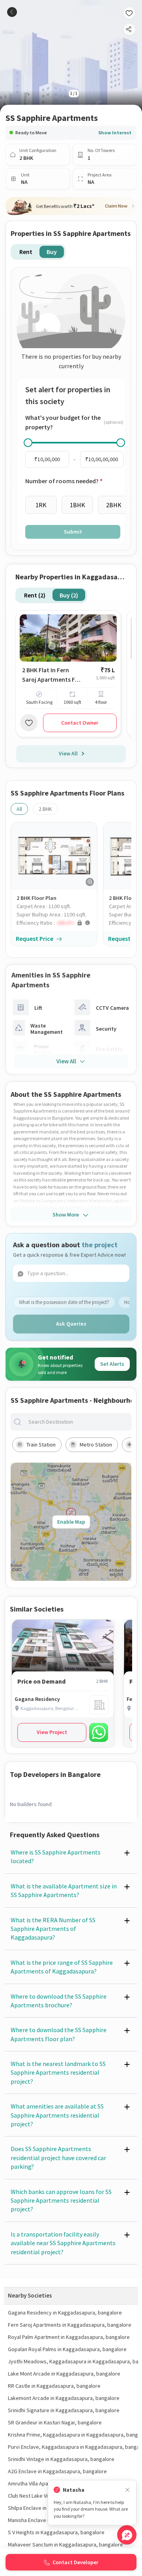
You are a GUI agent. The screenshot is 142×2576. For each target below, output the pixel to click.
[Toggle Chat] (127, 2535)
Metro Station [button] (96, 1445)
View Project (52, 1732)
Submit (73, 532)
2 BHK (45, 809)
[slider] (28, 443)
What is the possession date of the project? (64, 1302)
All (19, 809)
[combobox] (77, 1422)
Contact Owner (80, 723)
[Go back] (12, 12)
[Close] (127, 2490)
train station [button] (41, 1445)
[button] (57, 923)
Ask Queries (71, 1324)
